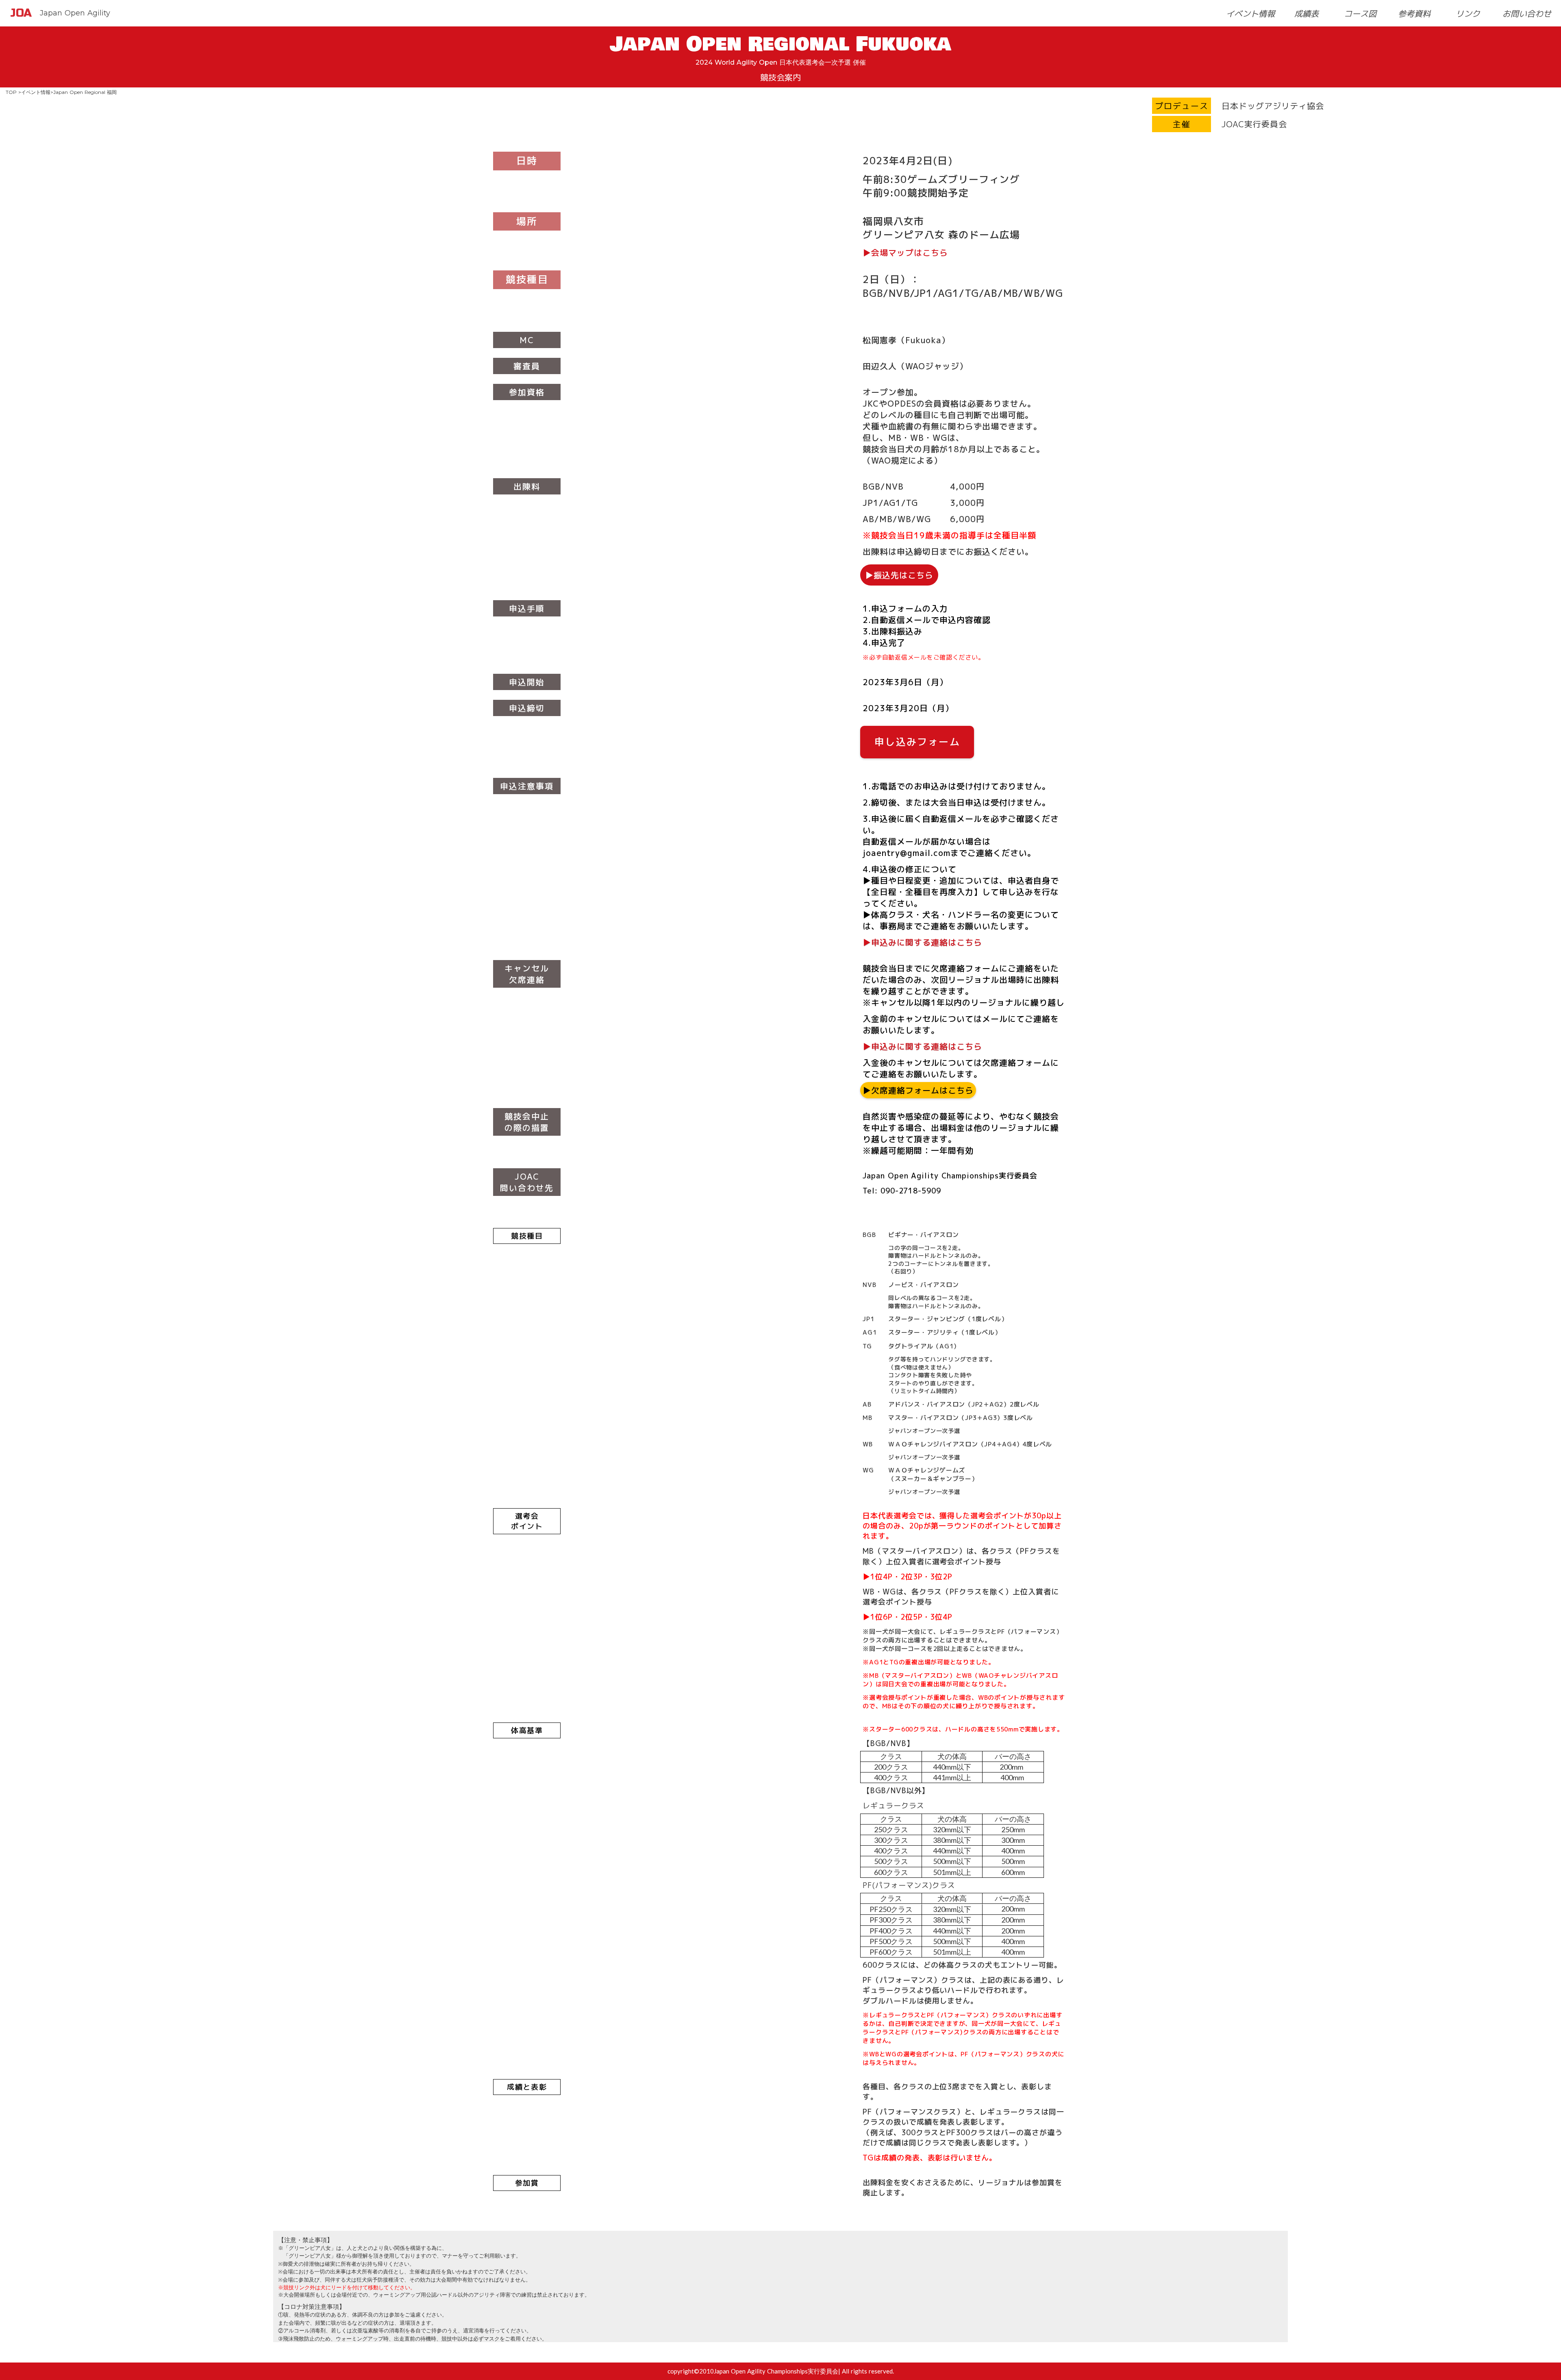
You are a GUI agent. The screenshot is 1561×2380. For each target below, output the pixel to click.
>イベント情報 (34, 92)
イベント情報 (1250, 13)
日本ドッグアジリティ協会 (1273, 106)
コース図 (1360, 13)
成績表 (1307, 13)
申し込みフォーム (917, 742)
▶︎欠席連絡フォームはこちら (918, 1090)
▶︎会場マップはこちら (905, 253)
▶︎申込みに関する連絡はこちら (922, 942)
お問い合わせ (1527, 13)
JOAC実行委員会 (1254, 124)
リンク (1468, 13)
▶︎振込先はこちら (899, 575)
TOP (11, 92)
